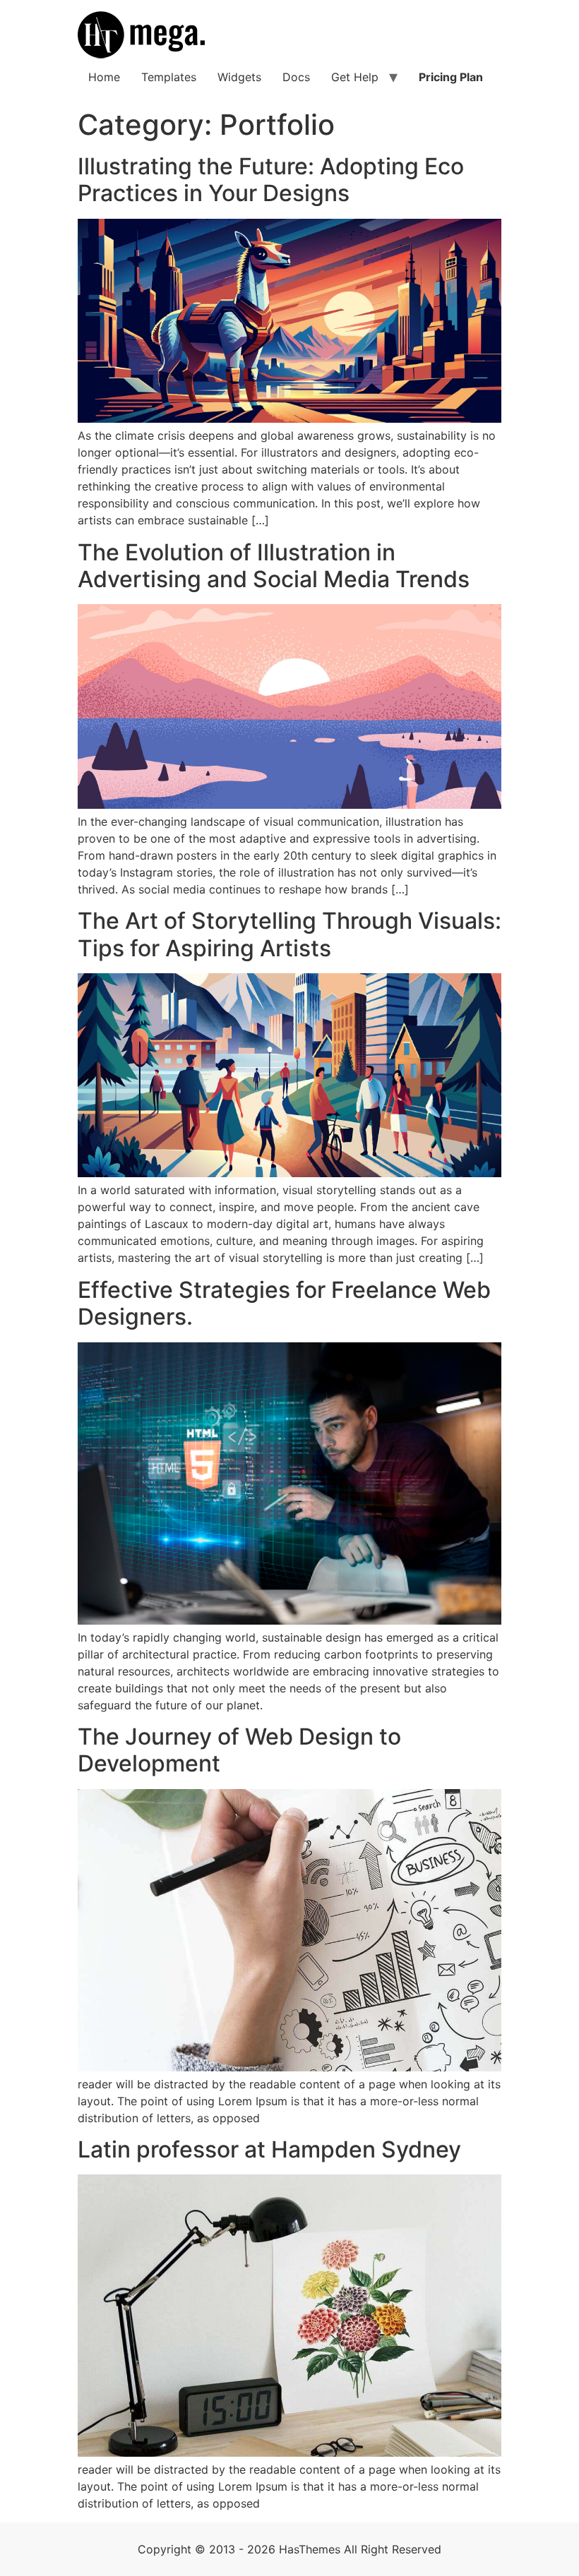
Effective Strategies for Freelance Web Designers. (284, 1303)
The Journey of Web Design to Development (239, 1750)
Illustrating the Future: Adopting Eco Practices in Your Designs (271, 180)
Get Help (355, 77)
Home (104, 77)
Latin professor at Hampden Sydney (269, 2149)
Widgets (239, 77)
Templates (169, 77)
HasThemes (310, 2549)
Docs (296, 77)
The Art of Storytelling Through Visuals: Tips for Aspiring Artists (289, 934)
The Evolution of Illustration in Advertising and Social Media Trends (274, 566)
